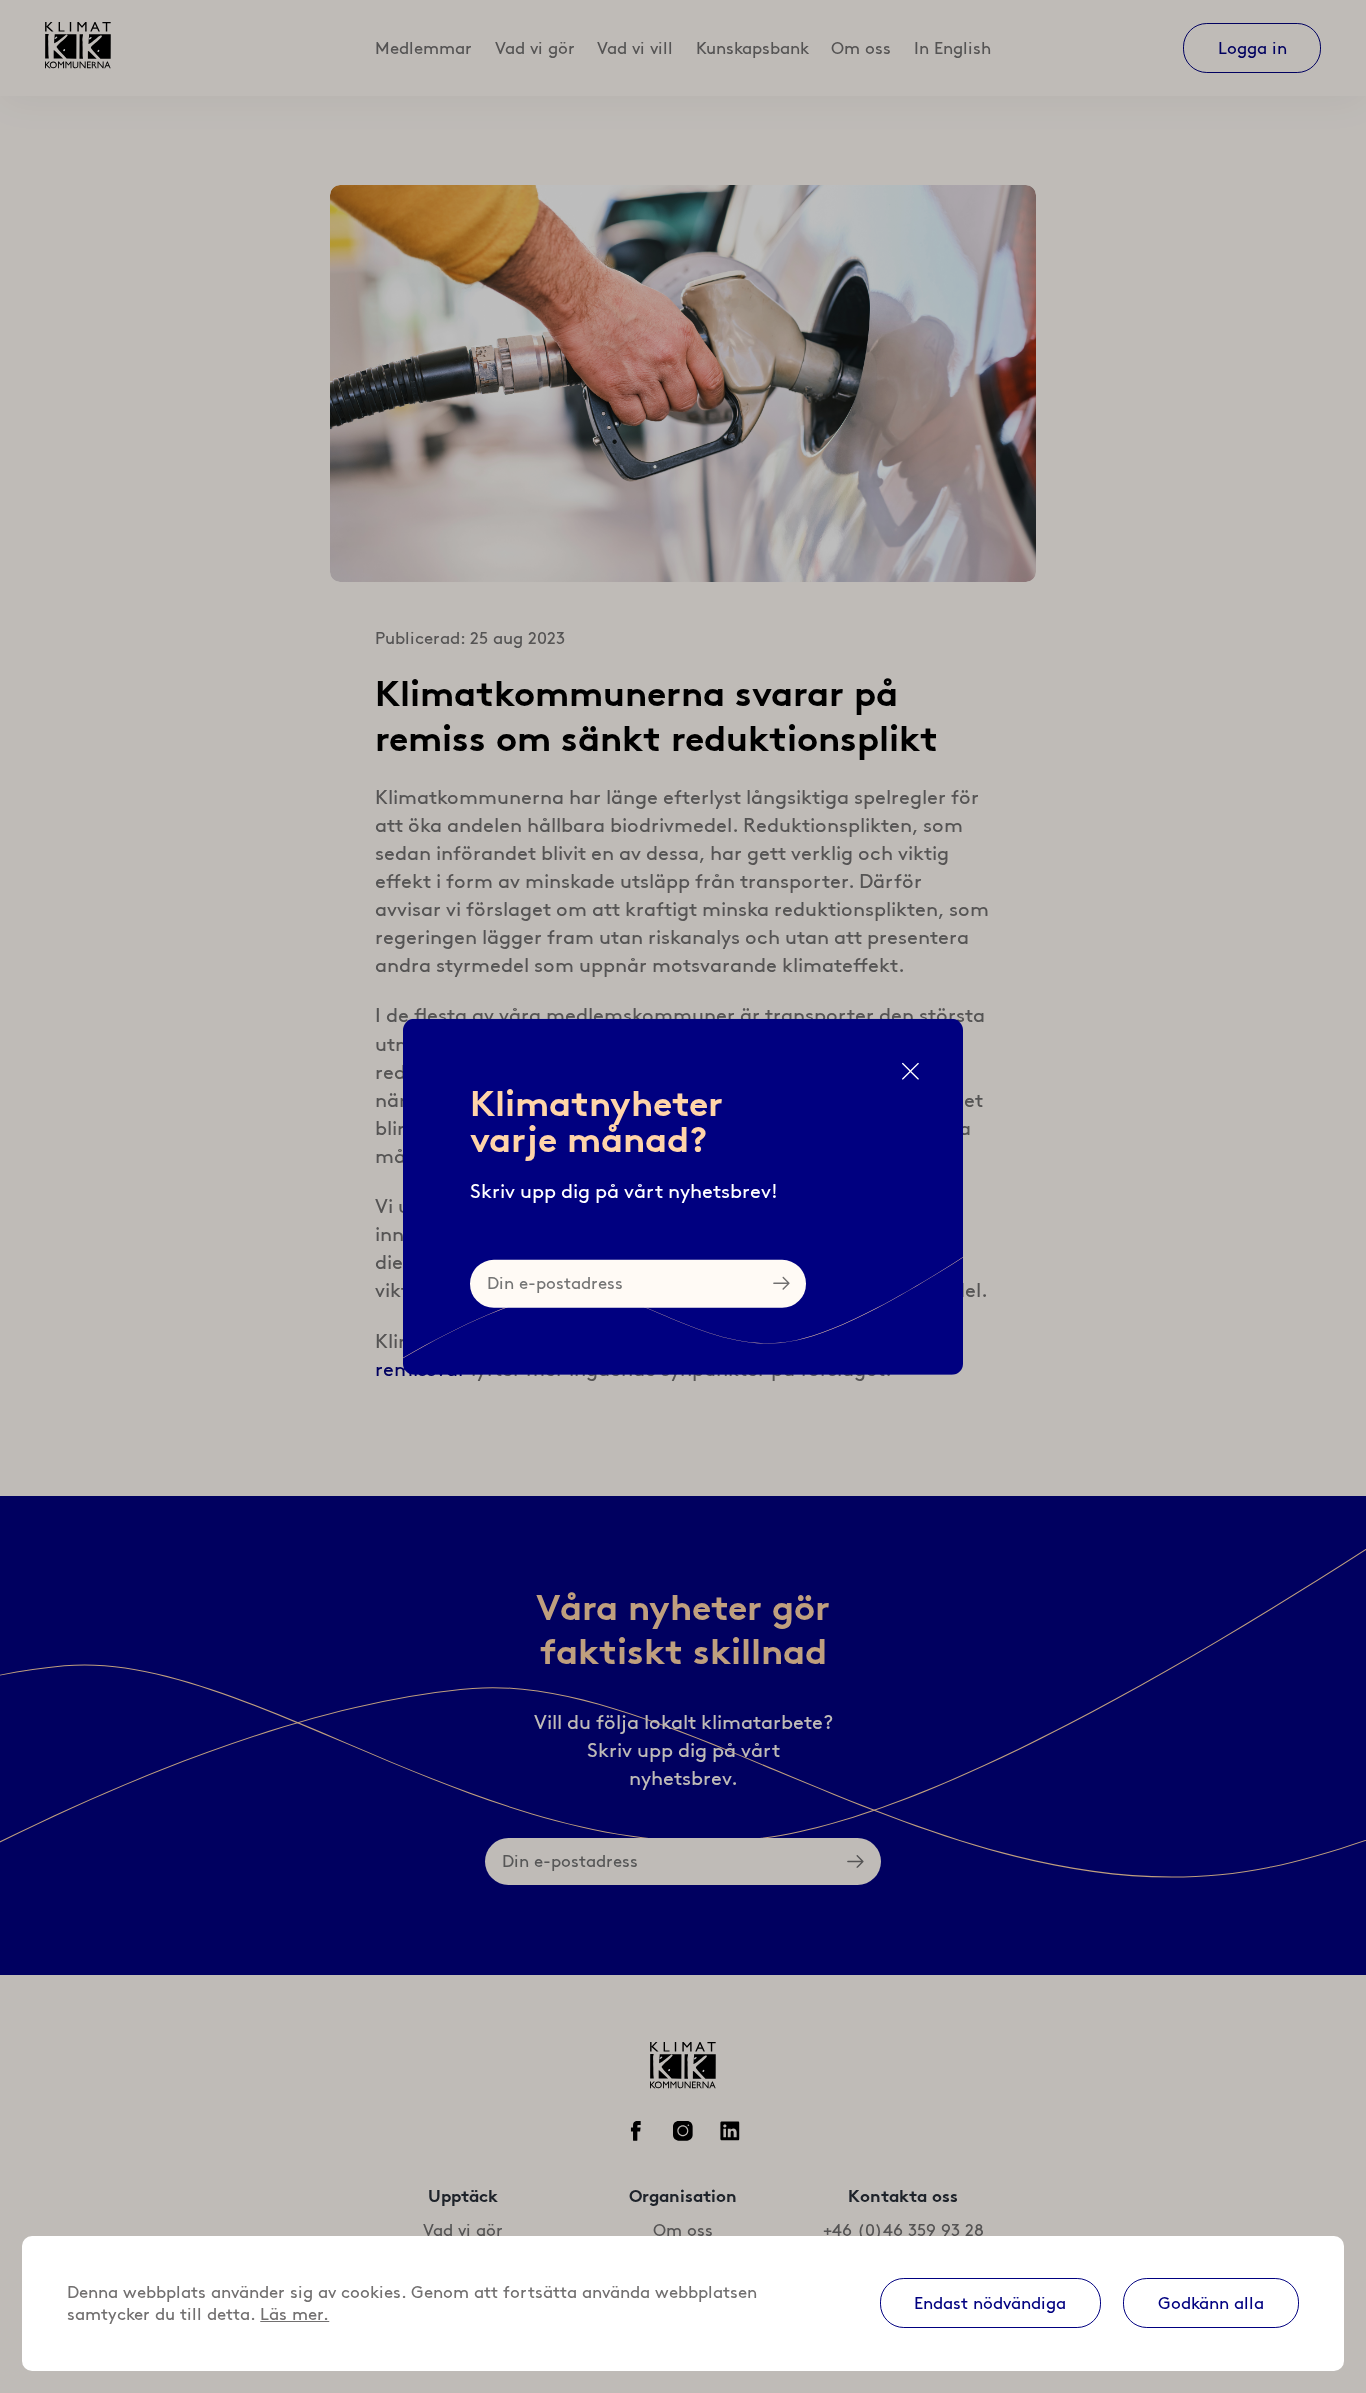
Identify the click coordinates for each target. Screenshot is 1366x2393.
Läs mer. (294, 2314)
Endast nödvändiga (990, 2303)
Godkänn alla (1211, 2303)
